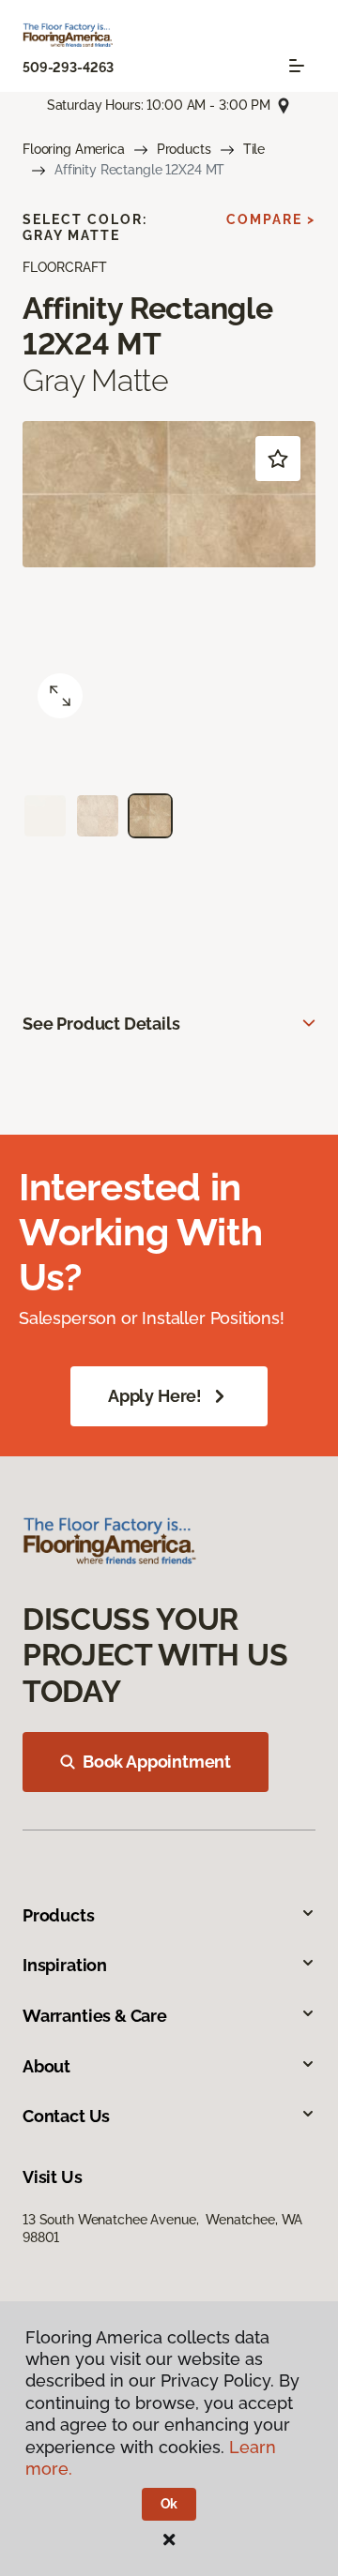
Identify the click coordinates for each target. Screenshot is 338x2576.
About (46, 2066)
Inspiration (65, 1965)
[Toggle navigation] (297, 66)
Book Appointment (157, 1762)
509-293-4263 (68, 68)
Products (184, 149)
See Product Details (101, 1024)
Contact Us (66, 2116)
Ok (169, 2504)
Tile (254, 149)
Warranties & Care (95, 2016)
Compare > (271, 219)
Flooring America (74, 149)
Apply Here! (155, 1396)
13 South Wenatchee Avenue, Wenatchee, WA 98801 (162, 2228)
